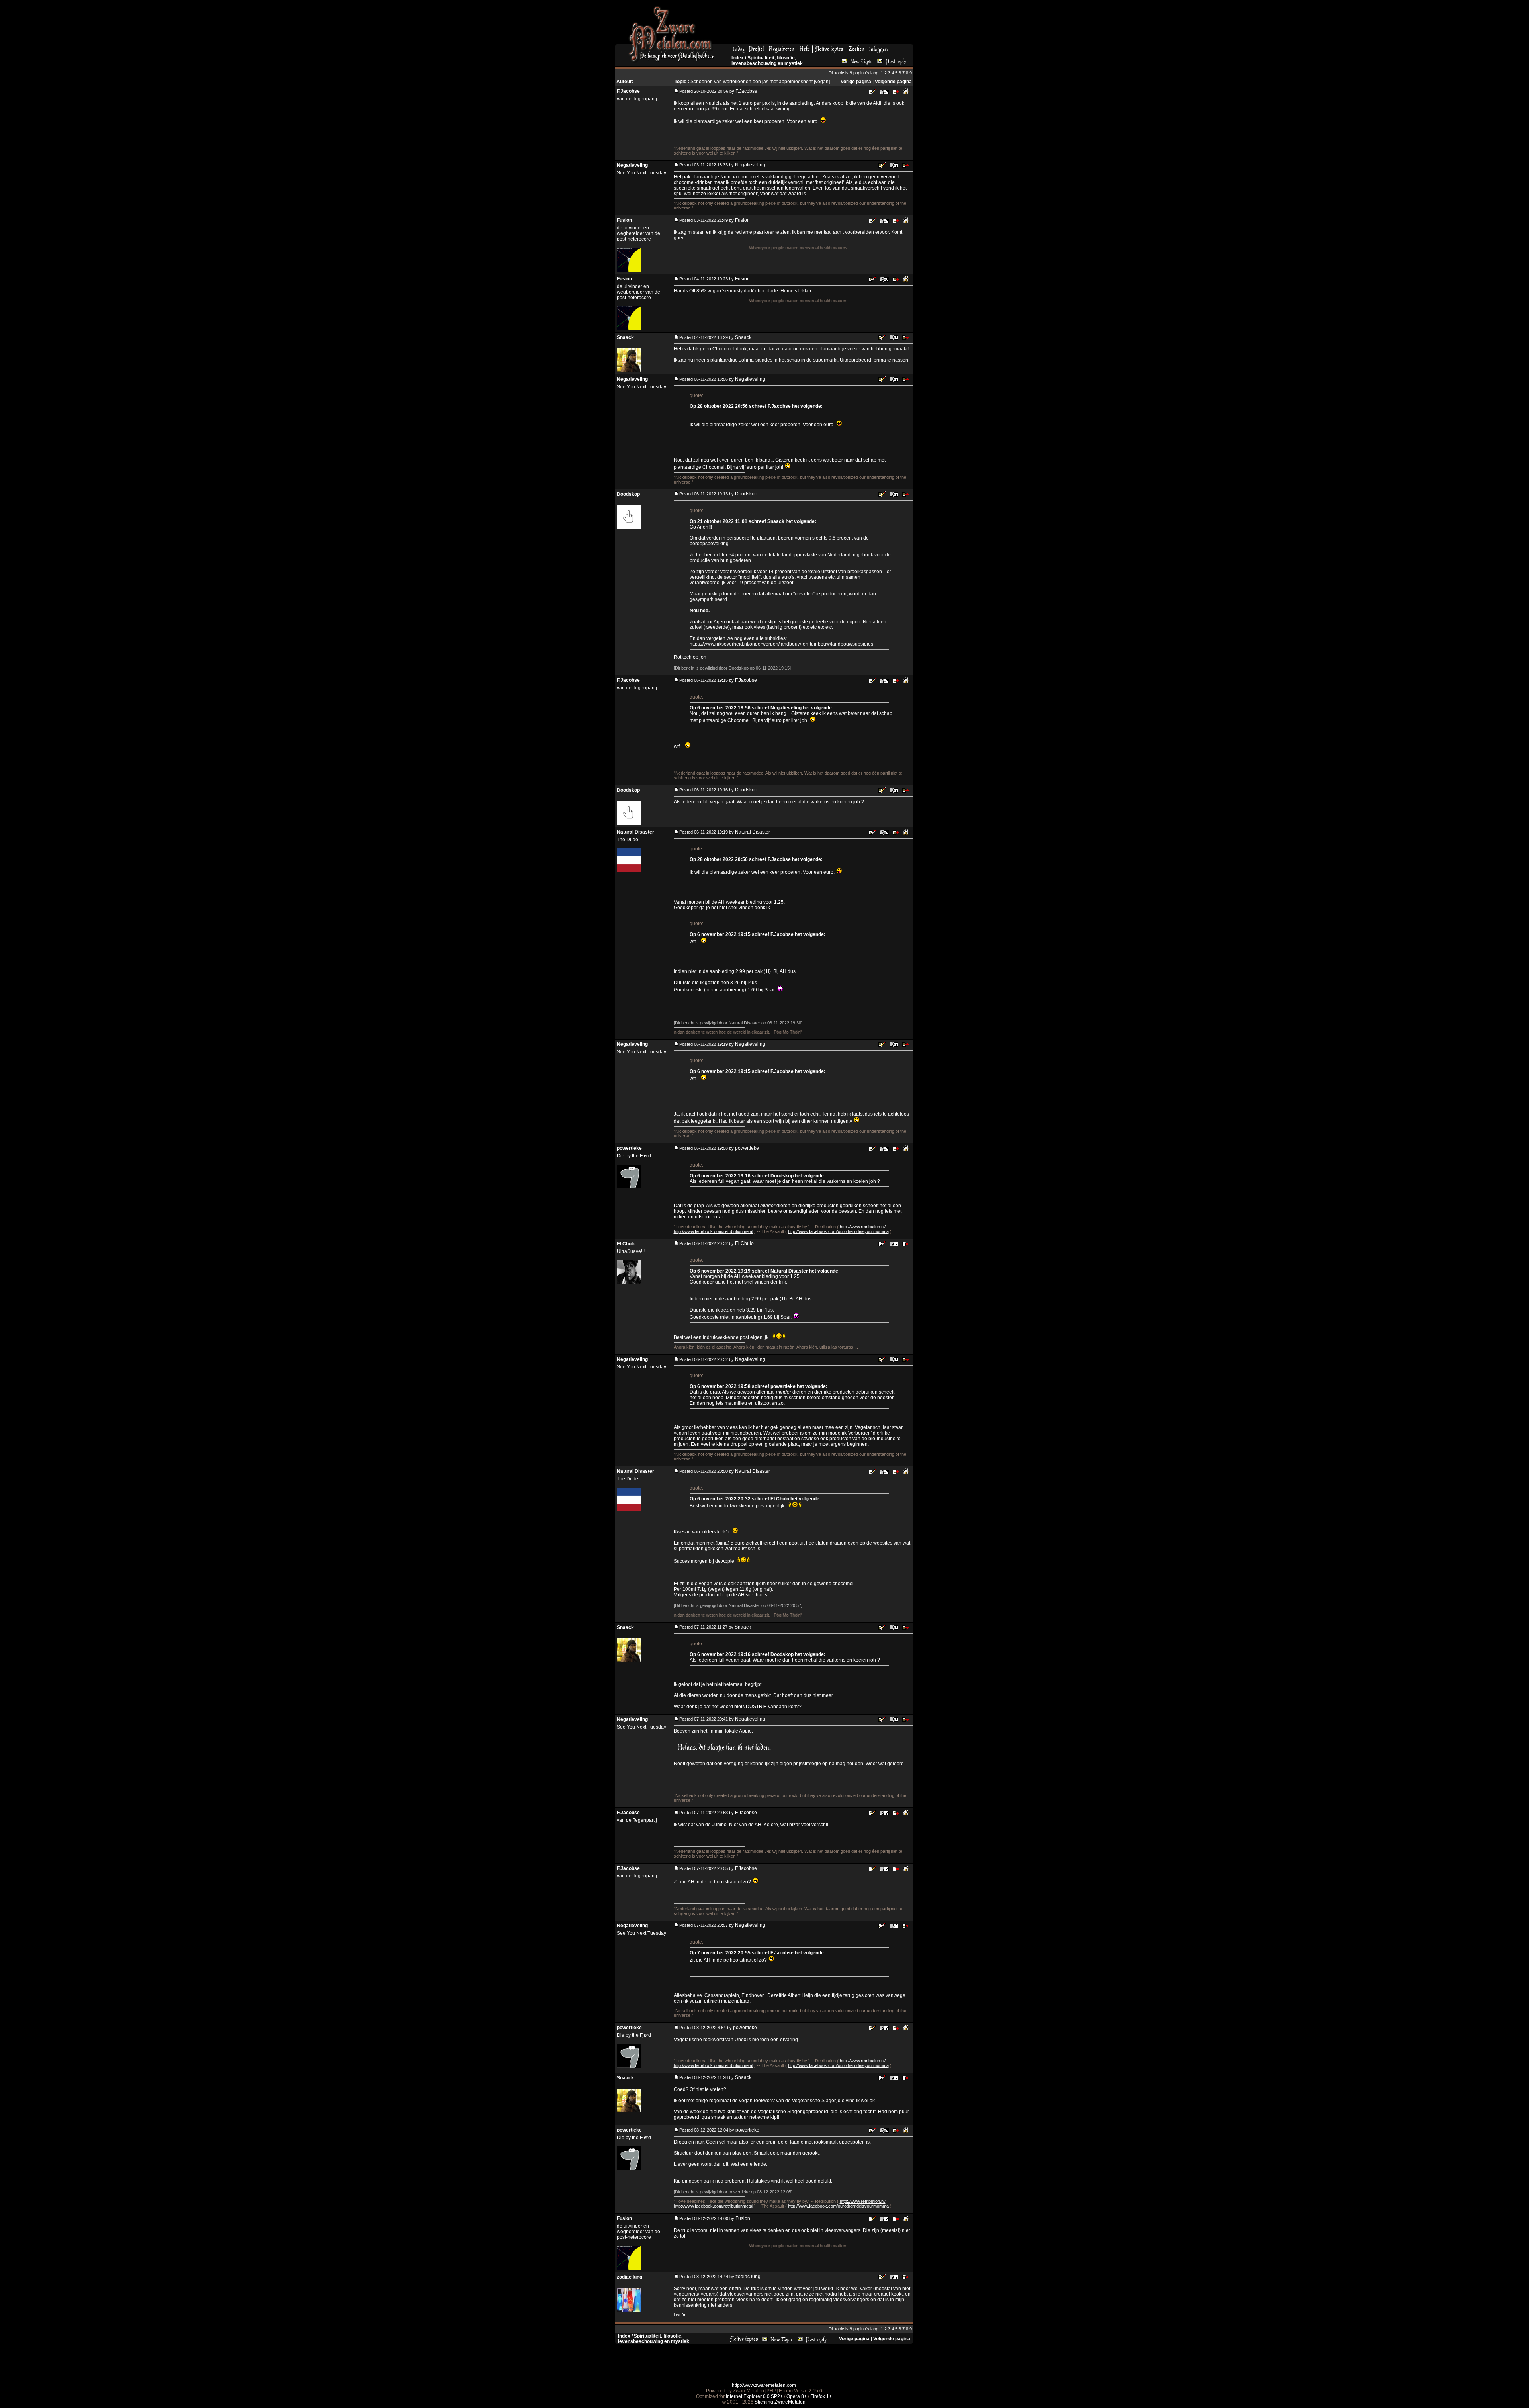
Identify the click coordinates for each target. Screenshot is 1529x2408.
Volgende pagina (893, 82)
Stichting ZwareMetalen (780, 2402)
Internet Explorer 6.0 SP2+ (754, 2396)
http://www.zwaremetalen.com (764, 2385)
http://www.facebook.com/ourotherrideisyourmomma (838, 1231)
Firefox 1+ (821, 2396)
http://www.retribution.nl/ (863, 1227)
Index (738, 58)
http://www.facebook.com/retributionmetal (713, 1231)
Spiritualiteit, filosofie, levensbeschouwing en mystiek (767, 61)
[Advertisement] (817, 24)
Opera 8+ (797, 2396)
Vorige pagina (856, 82)
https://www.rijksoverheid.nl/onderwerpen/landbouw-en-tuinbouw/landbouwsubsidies (781, 644)
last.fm (680, 2315)
